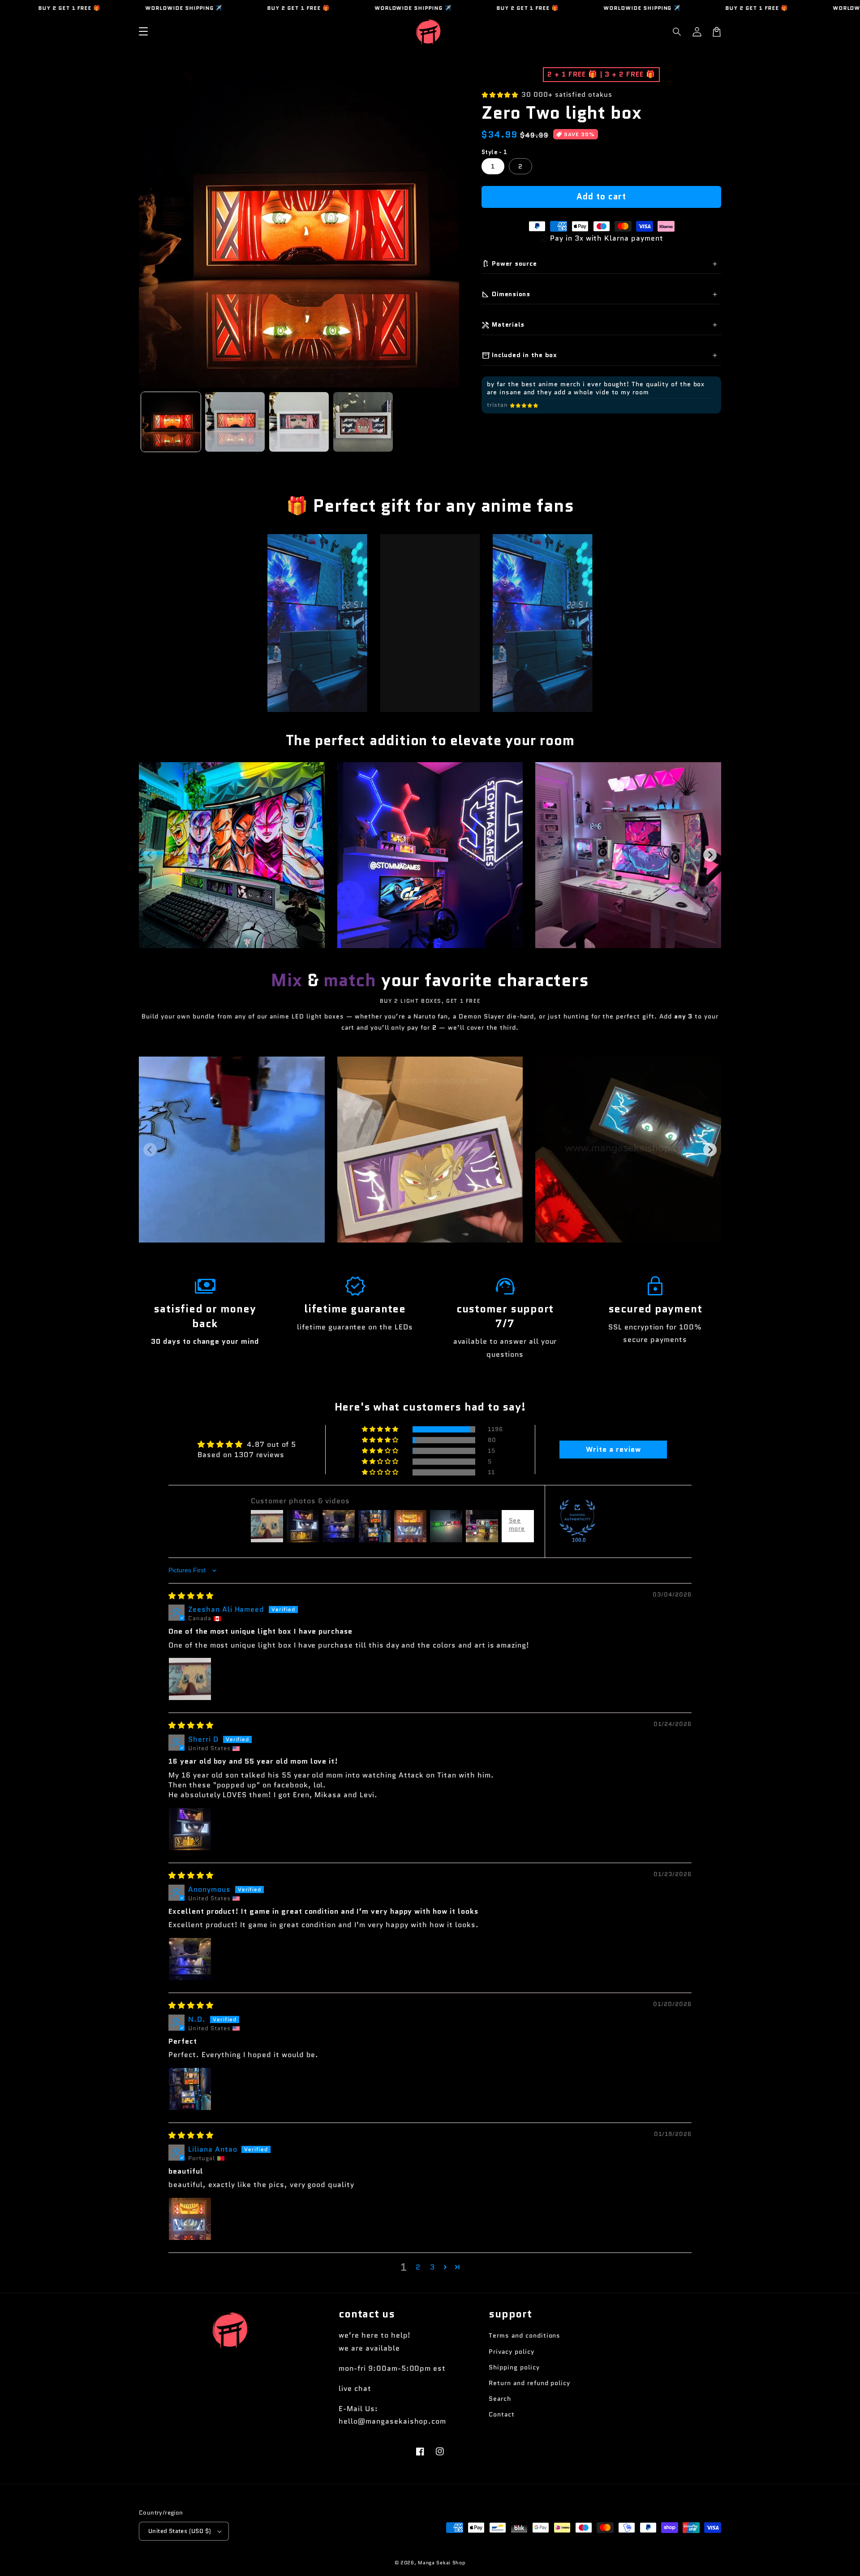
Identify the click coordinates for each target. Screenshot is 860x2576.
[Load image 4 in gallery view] (363, 422)
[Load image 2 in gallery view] (235, 422)
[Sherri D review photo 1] (190, 1829)
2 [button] (418, 2267)
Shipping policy (514, 2367)
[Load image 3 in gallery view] (299, 422)
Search (500, 2399)
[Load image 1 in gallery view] (171, 422)
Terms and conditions (525, 2335)
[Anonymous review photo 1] (190, 1959)
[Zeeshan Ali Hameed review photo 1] (190, 1679)
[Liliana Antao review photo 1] (190, 2219)
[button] (677, 32)
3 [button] (432, 2267)
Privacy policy (511, 2352)
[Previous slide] (150, 855)
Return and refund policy (529, 2383)
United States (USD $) (180, 2531)
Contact (502, 2414)
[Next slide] (710, 855)
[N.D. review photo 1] (190, 2089)
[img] (191, 1596)
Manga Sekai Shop (442, 2563)
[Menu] (143, 32)
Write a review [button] (613, 1449)
